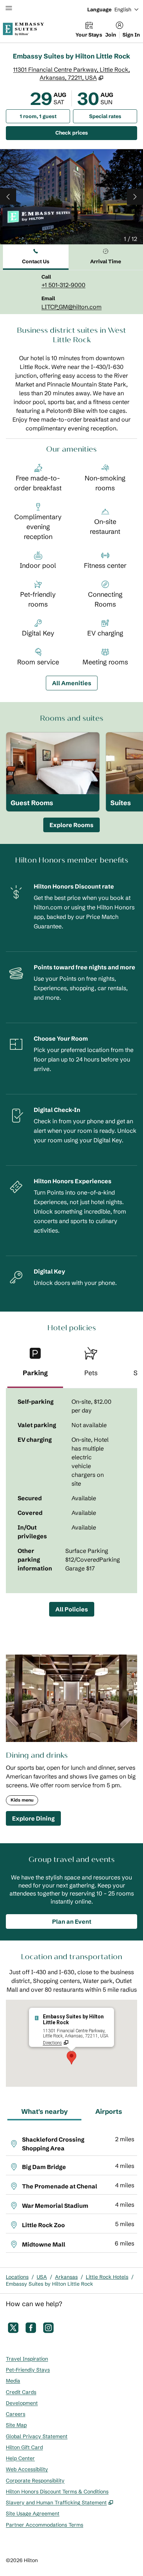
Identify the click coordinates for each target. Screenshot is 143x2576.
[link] (63, 285)
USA (42, 2277)
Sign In (131, 35)
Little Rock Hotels (107, 2277)
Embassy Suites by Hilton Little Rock (49, 2284)
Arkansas (66, 2277)
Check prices (90, 133)
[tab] (36, 257)
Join (111, 35)
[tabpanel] (71, 292)
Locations (17, 2277)
